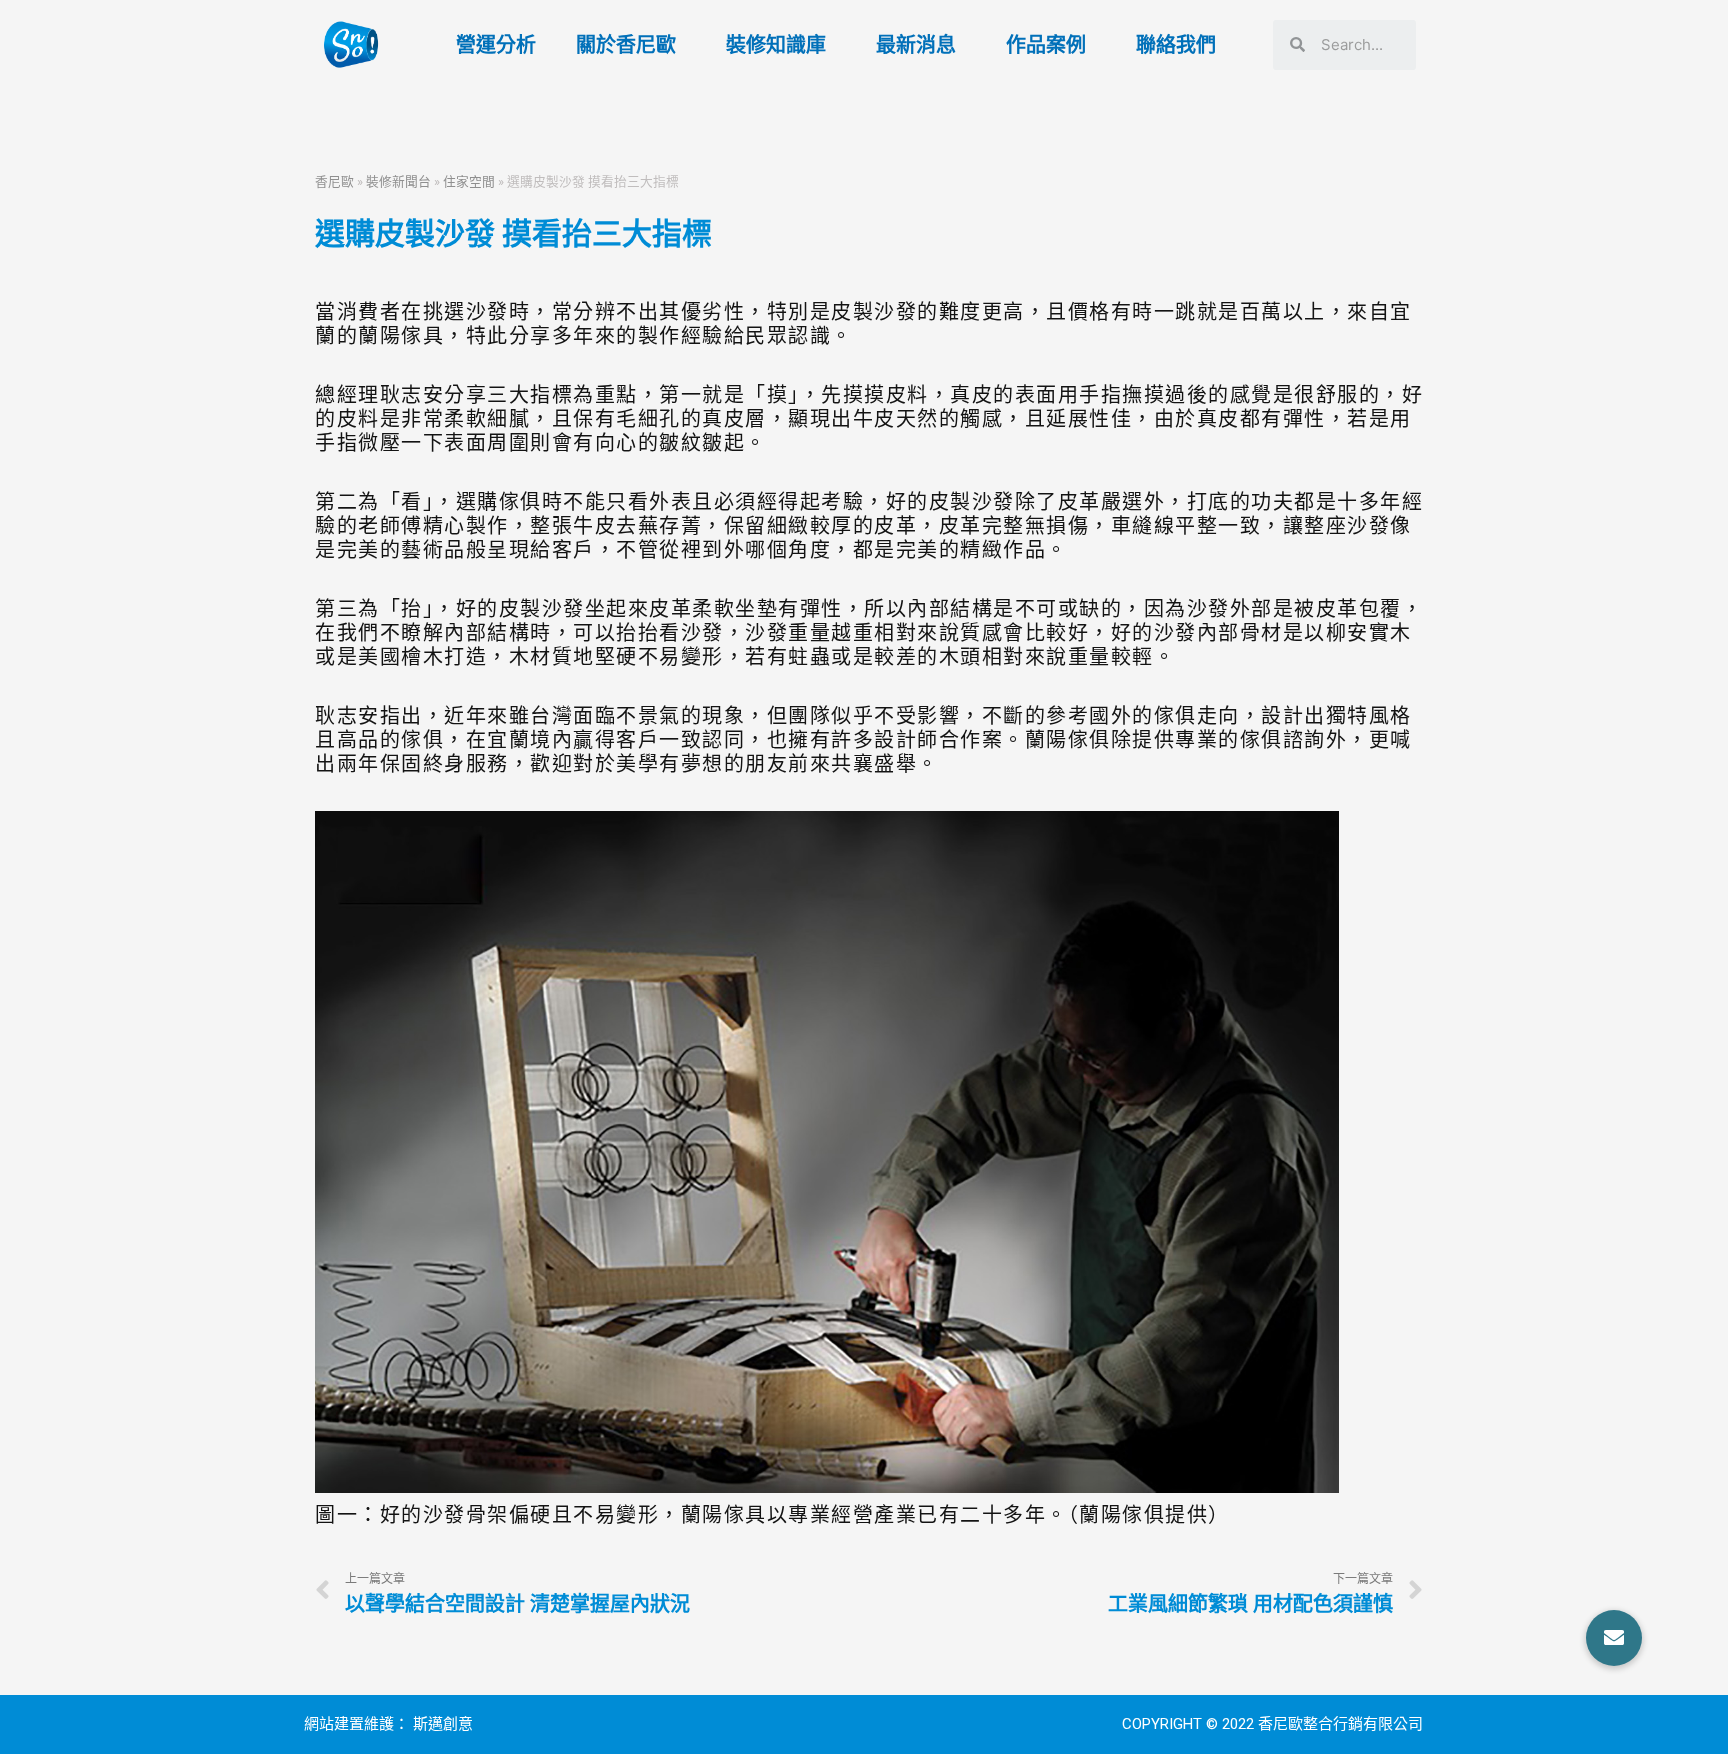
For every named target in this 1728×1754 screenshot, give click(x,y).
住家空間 (469, 181)
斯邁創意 (443, 1724)
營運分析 (496, 45)
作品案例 (1046, 45)
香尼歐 (334, 181)
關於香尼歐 (626, 45)
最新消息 (916, 45)
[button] (1614, 1638)
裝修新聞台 (398, 181)
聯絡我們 (1176, 45)
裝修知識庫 (776, 45)
